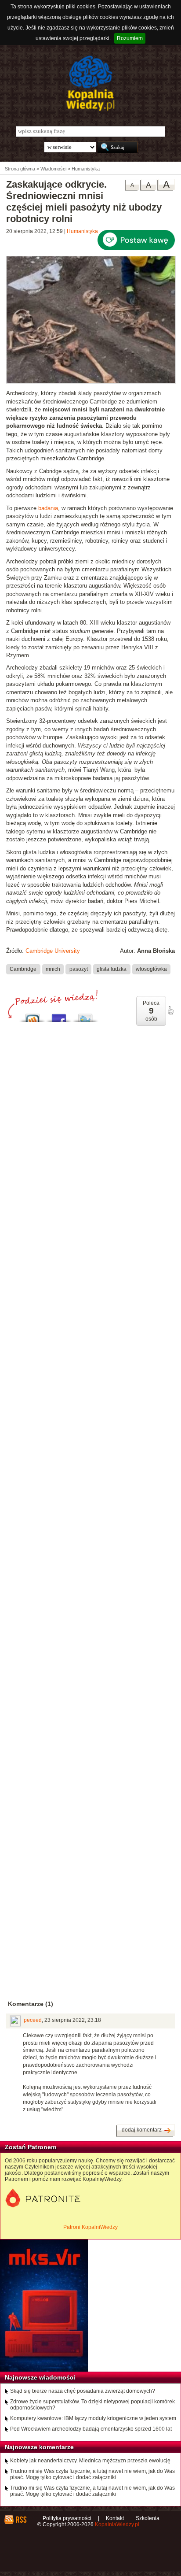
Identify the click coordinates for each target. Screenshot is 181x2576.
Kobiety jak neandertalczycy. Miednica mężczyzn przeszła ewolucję (90, 2461)
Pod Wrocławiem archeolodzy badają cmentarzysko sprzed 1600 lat (91, 2429)
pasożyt (79, 969)
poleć (170, 1010)
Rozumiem (130, 38)
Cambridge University (53, 951)
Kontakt (115, 2518)
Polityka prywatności (67, 2518)
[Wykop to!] (33, 1016)
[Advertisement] (90, 1414)
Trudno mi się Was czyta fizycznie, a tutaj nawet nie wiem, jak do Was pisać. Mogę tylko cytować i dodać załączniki (92, 2474)
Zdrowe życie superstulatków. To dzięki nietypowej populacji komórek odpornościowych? (92, 2405)
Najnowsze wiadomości (40, 2377)
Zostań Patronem (31, 2147)
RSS (21, 2520)
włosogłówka (151, 969)
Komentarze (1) (31, 2004)
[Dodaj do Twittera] (85, 1016)
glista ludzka (112, 969)
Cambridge (23, 969)
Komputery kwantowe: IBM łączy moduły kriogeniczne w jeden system (93, 2418)
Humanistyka (82, 231)
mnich (53, 969)
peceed (33, 2020)
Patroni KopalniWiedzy (90, 2227)
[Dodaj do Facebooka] (59, 1016)
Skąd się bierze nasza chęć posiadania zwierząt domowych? (83, 2391)
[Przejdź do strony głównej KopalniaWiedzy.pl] (90, 83)
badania (48, 508)
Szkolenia (148, 2518)
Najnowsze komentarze (39, 2447)
